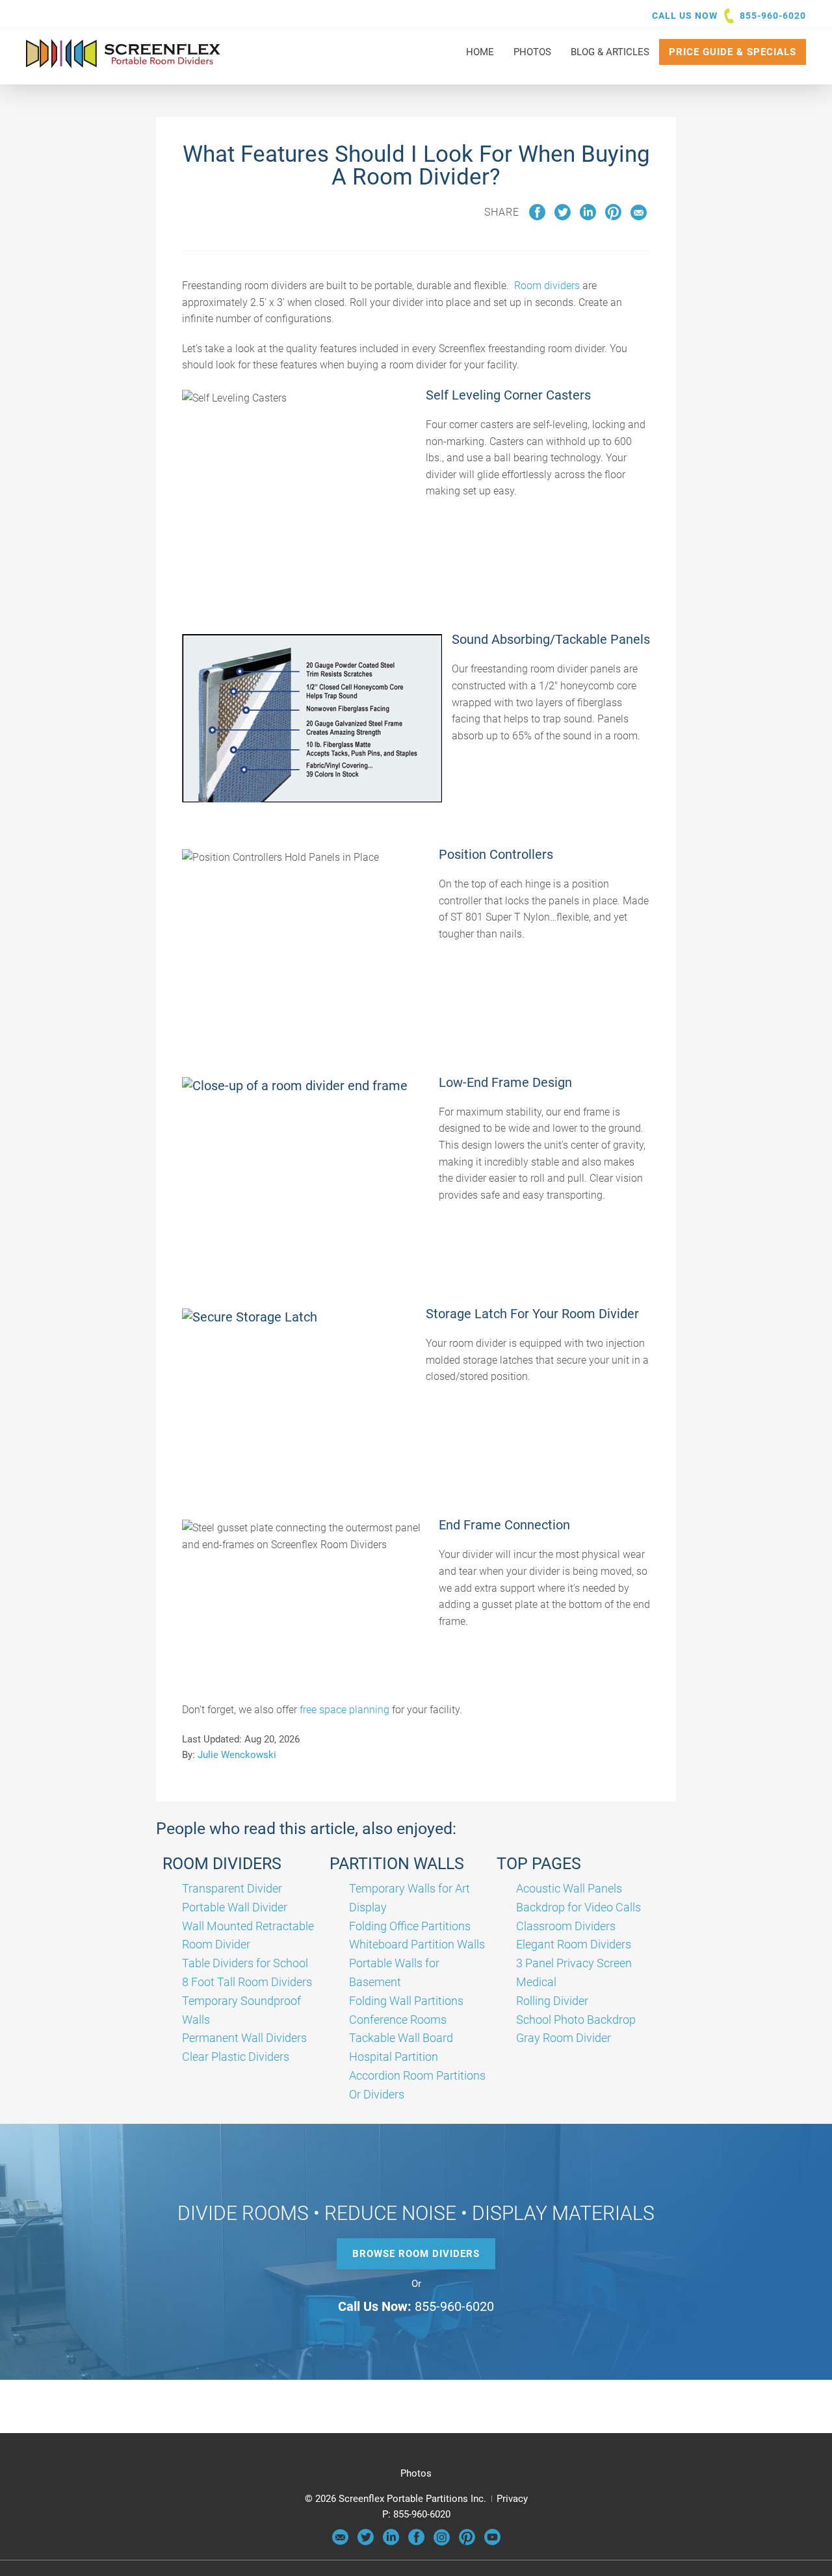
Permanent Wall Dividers (244, 2038)
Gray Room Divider (564, 2038)
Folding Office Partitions (410, 1926)
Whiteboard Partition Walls (417, 1944)
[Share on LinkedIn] (588, 217)
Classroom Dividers (566, 1926)
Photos (416, 2473)
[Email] (340, 2542)
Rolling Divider (552, 2001)
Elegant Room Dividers (574, 1944)
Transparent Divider (232, 1888)
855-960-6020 (773, 16)
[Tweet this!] (563, 217)
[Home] (123, 62)
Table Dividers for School (245, 1963)
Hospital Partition (394, 2057)
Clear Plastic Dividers (236, 2057)
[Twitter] (366, 2542)
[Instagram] (442, 2542)
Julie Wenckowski (237, 1755)
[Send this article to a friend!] (639, 217)
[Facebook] (416, 2542)
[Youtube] (492, 2542)
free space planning (344, 1710)
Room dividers (547, 286)
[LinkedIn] (391, 2542)
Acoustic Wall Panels (569, 1888)
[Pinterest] (467, 2542)
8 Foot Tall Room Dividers (247, 1982)
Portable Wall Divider (235, 1907)
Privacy (512, 2499)
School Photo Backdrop (576, 2020)
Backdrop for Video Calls (578, 1907)
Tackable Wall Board (401, 2038)
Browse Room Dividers (416, 2254)
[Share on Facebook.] (537, 217)
